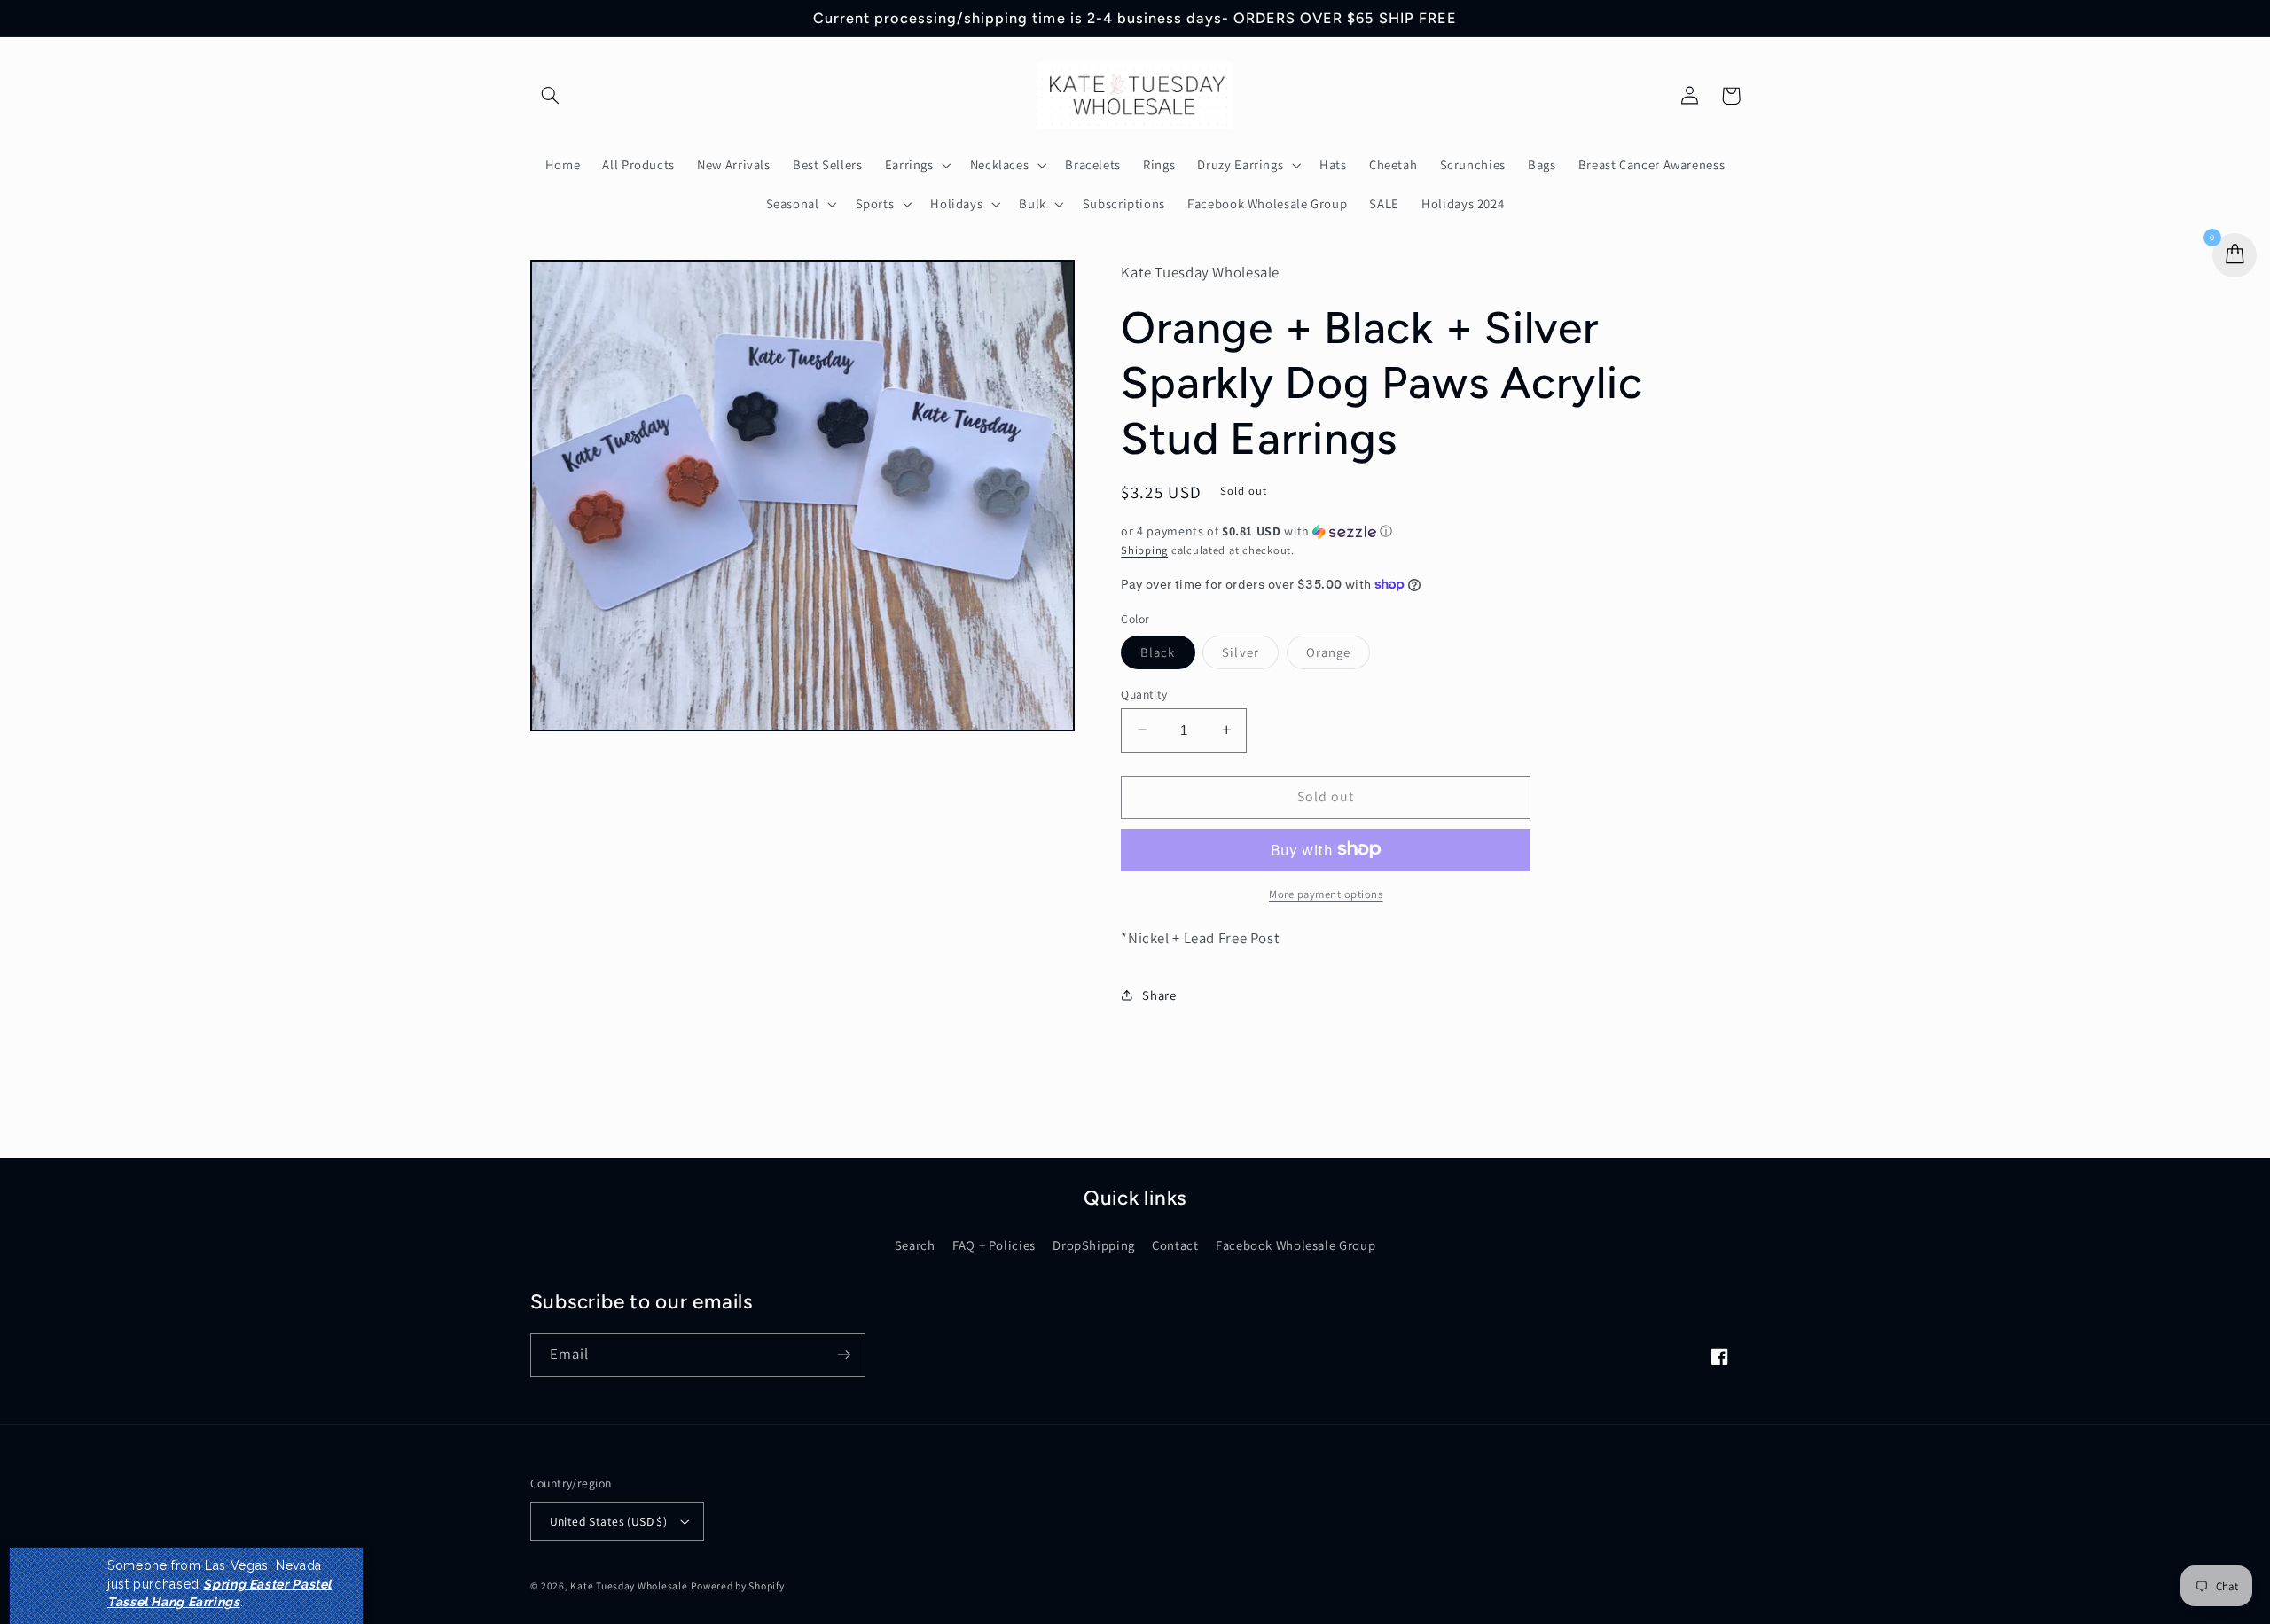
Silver (1250, 655)
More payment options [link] (1326, 893)
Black (1167, 655)
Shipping (1144, 549)
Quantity (1144, 693)
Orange (1338, 655)
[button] (551, 96)
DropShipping (1094, 1245)
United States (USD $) (609, 1521)
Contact (1175, 1245)
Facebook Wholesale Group (1295, 1245)
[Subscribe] (843, 1355)
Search (915, 1245)
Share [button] (1159, 995)
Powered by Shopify (737, 1585)
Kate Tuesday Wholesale (629, 1585)
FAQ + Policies (994, 1245)
